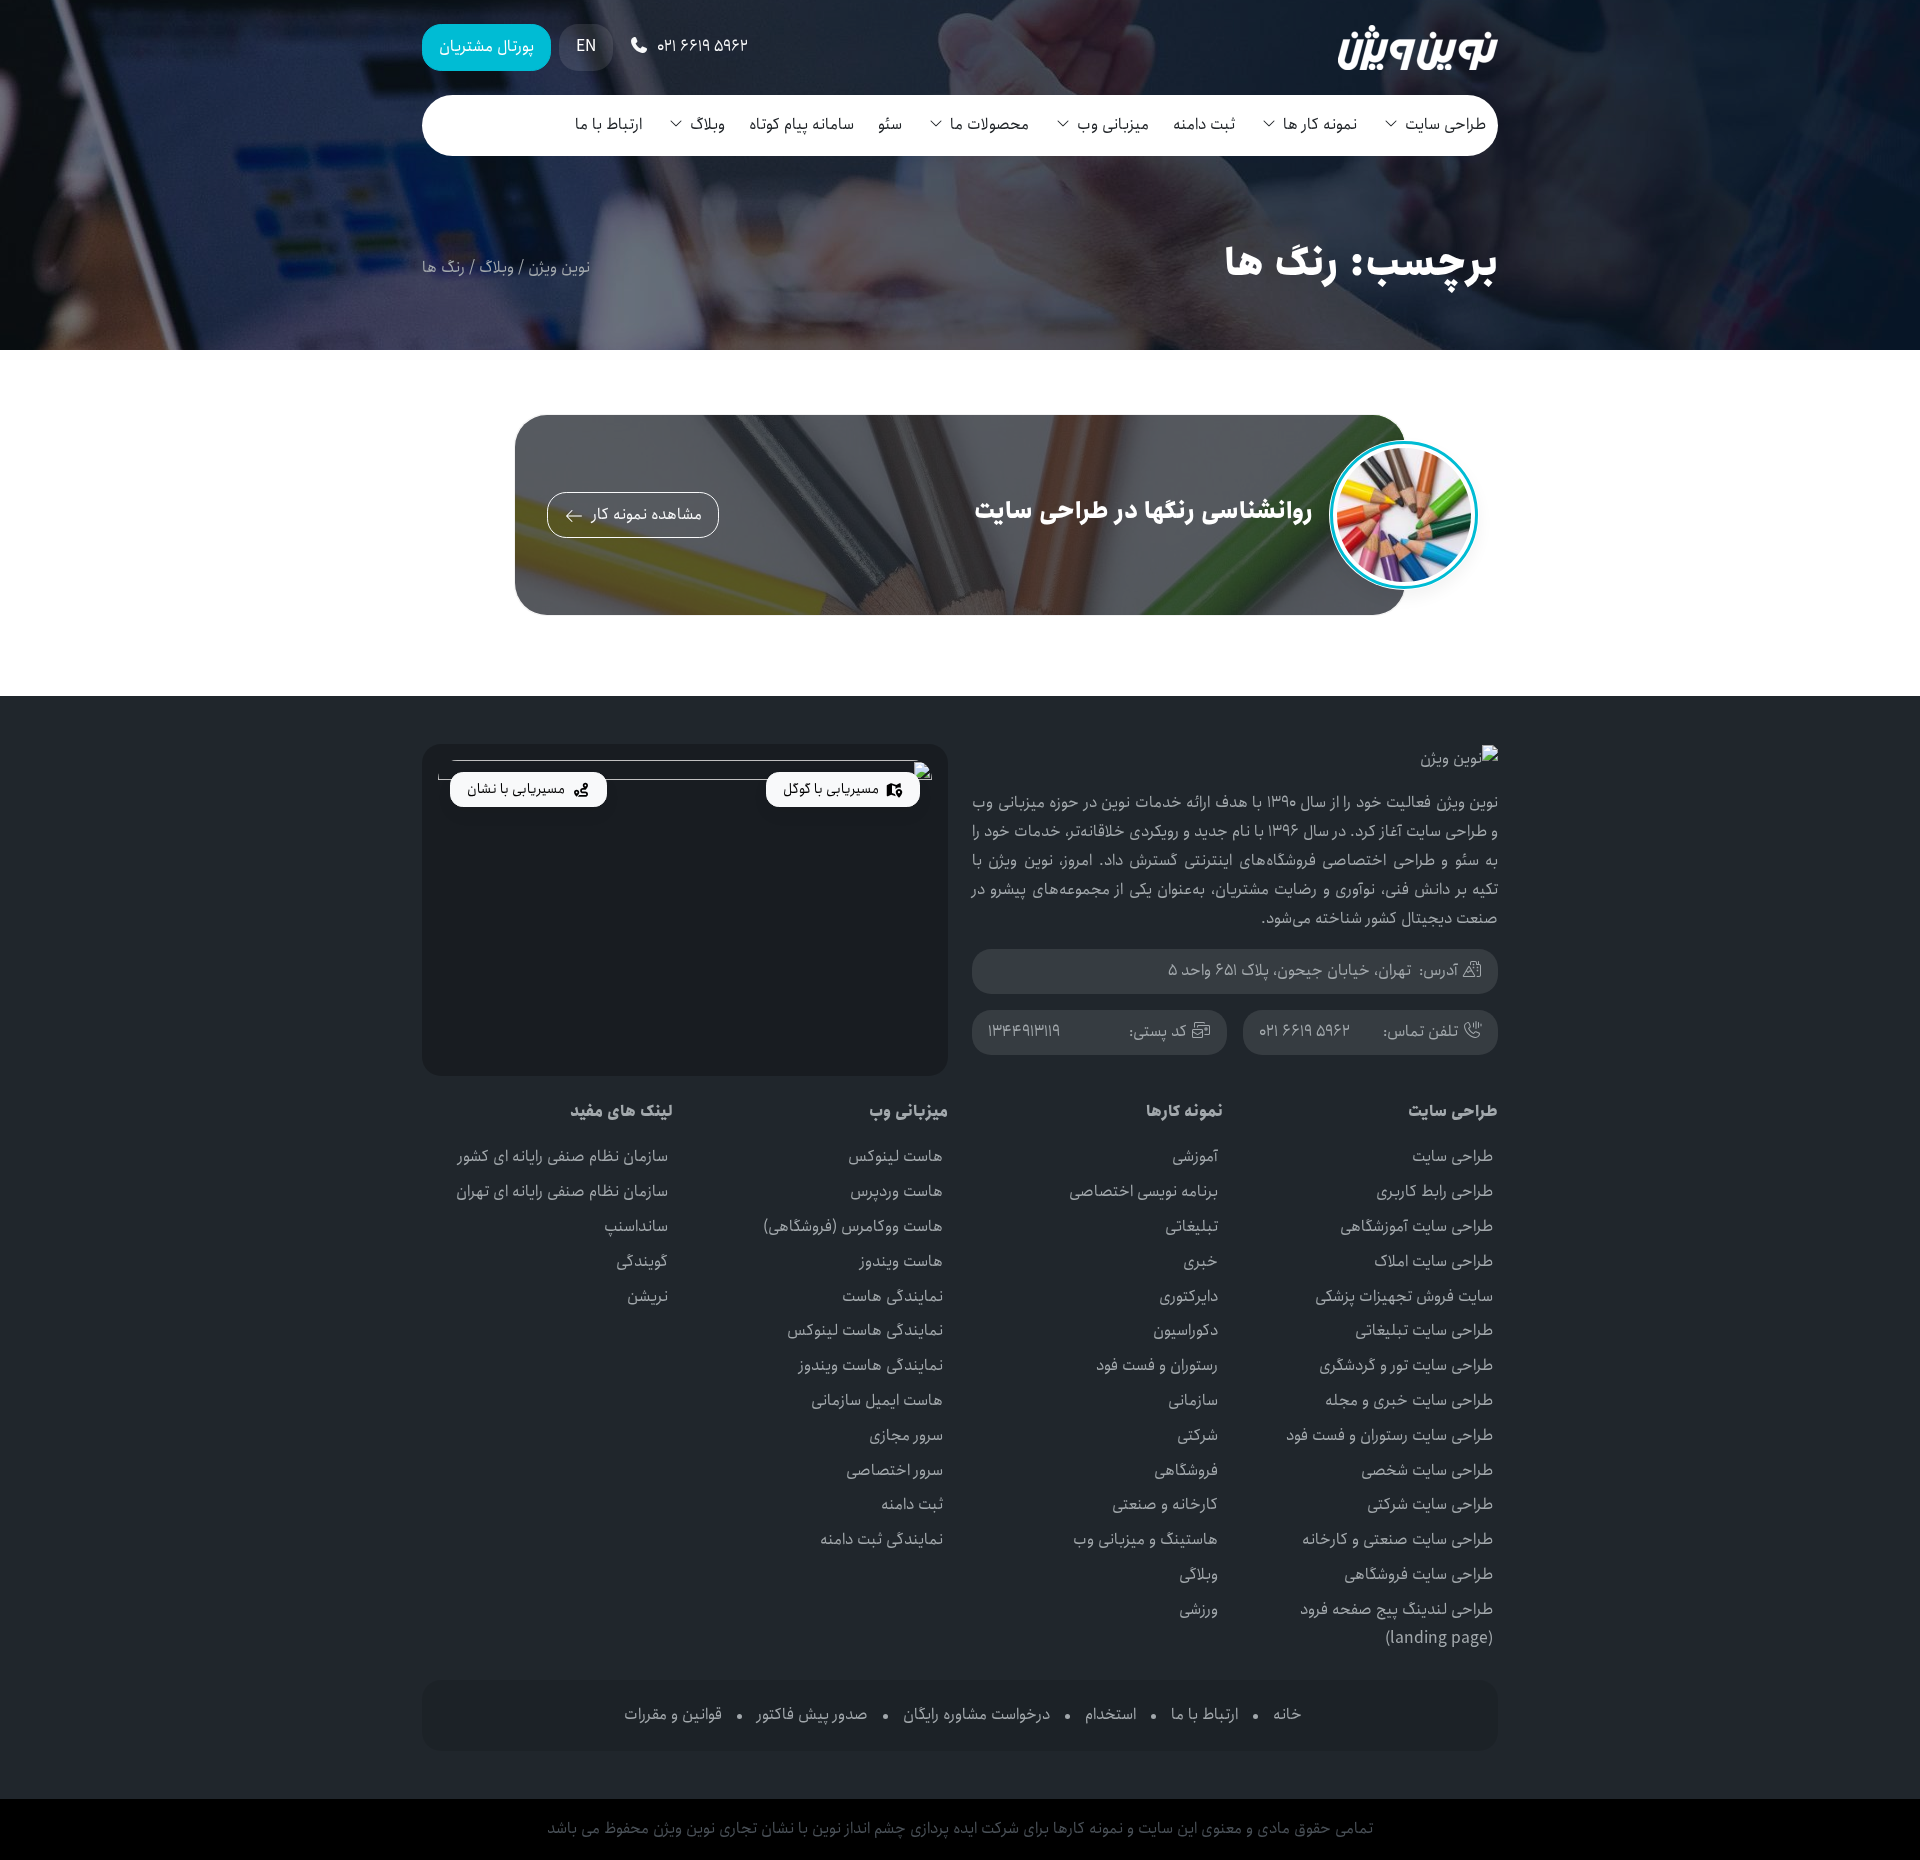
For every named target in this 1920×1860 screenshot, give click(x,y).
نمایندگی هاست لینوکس (865, 1330)
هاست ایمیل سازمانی (877, 1400)
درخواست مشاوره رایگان (976, 1714)
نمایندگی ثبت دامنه (881, 1539)
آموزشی (1195, 1156)
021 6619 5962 (1304, 1031)
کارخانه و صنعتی (1165, 1504)
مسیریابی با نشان (517, 789)
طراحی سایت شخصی (1427, 1470)
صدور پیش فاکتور (812, 1714)
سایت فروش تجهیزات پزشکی (1404, 1296)
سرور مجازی (906, 1435)
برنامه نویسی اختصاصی (1143, 1191)
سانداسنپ (636, 1226)
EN (586, 46)
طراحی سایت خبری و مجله (1409, 1400)
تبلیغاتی (1191, 1226)
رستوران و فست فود (1157, 1365)
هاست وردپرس (896, 1191)
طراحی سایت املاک (1433, 1261)
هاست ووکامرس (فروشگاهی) (853, 1226)
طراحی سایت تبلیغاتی (1424, 1330)
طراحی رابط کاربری (1434, 1191)
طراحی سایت (1445, 124)
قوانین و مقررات (673, 1714)
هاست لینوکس (895, 1156)
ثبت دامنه (1204, 124)
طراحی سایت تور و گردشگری (1406, 1365)
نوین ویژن (559, 267)
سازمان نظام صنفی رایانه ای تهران (562, 1191)
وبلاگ (707, 124)
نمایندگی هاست (892, 1296)
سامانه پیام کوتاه (801, 124)
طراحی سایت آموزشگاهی (1416, 1226)
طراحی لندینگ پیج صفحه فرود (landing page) (1396, 1624)
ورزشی (1198, 1609)
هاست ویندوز (901, 1261)
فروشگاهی (1186, 1470)
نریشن (647, 1296)
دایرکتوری (1188, 1296)
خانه (1287, 1714)
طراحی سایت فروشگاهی (1418, 1574)
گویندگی (642, 1261)
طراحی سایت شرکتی (1430, 1504)
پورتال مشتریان (486, 46)
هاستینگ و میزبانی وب (1145, 1539)
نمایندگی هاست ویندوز (871, 1365)
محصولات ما (989, 124)
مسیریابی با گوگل (832, 789)
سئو (890, 124)
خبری (1200, 1261)
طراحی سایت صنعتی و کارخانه (1397, 1539)
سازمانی (1193, 1400)
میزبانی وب (1113, 124)
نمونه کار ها (1320, 124)
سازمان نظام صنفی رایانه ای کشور (563, 1156)
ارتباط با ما (608, 124)
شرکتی (1197, 1435)
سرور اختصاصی (894, 1470)
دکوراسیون (1185, 1330)
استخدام (1110, 1714)
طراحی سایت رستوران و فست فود (1389, 1435)
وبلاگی (1198, 1574)
